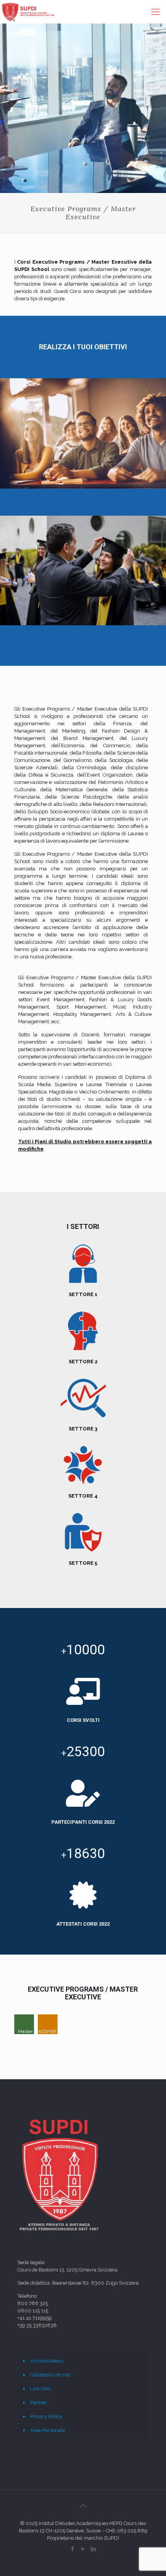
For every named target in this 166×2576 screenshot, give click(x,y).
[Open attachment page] (24, 2024)
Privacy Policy (46, 2416)
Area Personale (47, 2430)
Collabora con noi (50, 2375)
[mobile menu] (156, 12)
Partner (39, 2403)
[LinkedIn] (94, 2549)
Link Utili (40, 2389)
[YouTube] (83, 2549)
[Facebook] (73, 2549)
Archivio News (47, 2361)
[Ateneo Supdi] (28, 12)
